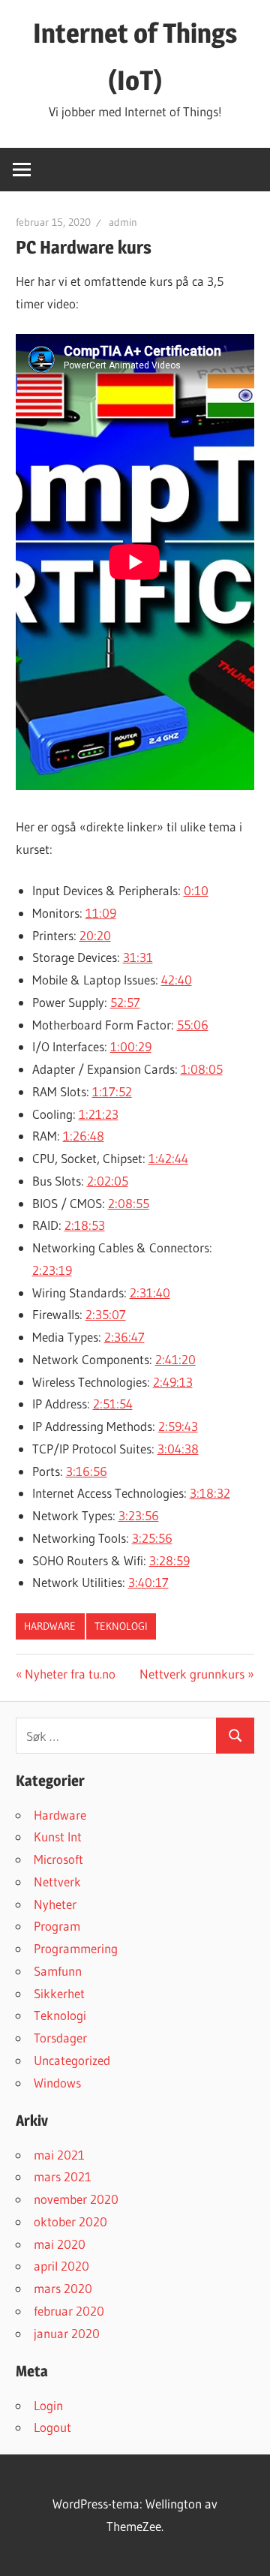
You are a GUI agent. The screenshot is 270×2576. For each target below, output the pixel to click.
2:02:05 (108, 1181)
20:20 (95, 935)
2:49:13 (173, 1382)
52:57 (125, 1002)
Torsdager (60, 2038)
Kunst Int (58, 1837)
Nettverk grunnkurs (192, 1674)
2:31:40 (150, 1293)
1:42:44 (168, 1158)
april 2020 (61, 2266)
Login (48, 2405)
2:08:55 (129, 1203)
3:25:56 (152, 1538)
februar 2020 (69, 2311)
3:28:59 (169, 1560)
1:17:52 (112, 1091)
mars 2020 (63, 2288)
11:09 (101, 913)
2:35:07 (106, 1314)
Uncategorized (72, 2060)
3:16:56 (87, 1471)
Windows (57, 2083)
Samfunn (58, 1971)
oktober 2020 (70, 2221)
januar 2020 (67, 2333)
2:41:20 (175, 1359)
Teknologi (121, 1626)
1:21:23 (99, 1114)
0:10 (196, 890)
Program (57, 1926)
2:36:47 (124, 1337)
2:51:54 (113, 1404)
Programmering (76, 1948)
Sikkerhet (59, 1993)
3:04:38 (178, 1449)
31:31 (138, 957)
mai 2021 (59, 2155)
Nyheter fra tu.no (70, 1674)
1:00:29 (131, 1046)
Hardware (50, 1626)
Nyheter (55, 1904)
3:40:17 (148, 1582)
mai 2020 (60, 2244)
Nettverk (57, 1882)
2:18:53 (85, 1225)
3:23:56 (139, 1515)
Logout (52, 2427)
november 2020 (76, 2199)
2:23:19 (52, 1270)
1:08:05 (202, 1069)
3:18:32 (210, 1493)
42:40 (177, 980)
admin (123, 222)
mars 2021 (63, 2176)
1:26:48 (84, 1136)
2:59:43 (178, 1426)
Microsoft (58, 1859)
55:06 (193, 1025)
